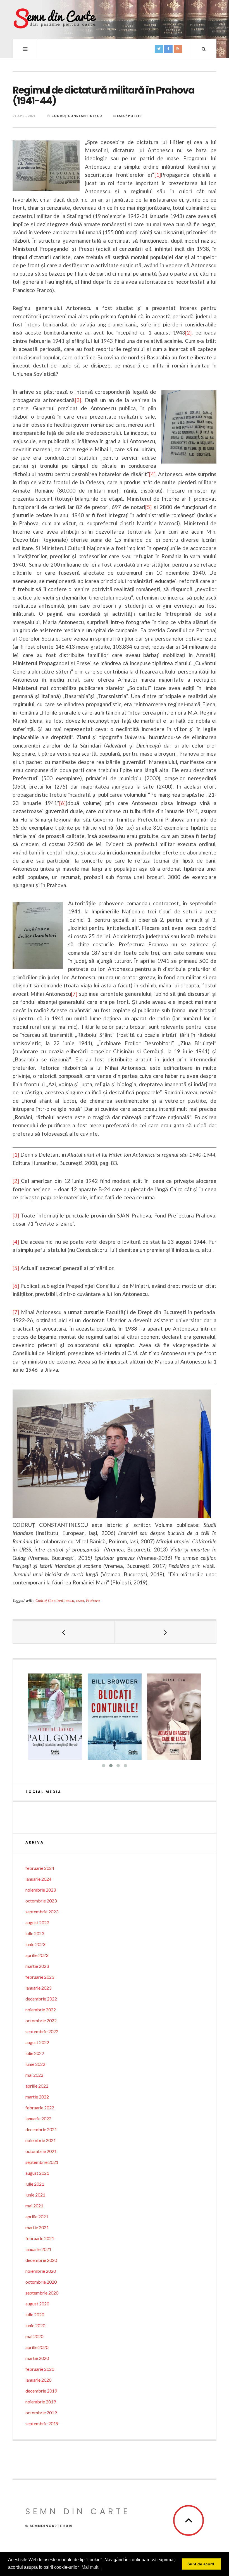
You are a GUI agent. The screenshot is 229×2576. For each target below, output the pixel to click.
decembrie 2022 (41, 1999)
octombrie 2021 (41, 2151)
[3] (78, 400)
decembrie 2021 (41, 2129)
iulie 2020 (35, 2314)
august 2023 (37, 1922)
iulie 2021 (35, 2184)
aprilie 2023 (37, 1955)
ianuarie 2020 (38, 2380)
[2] (188, 332)
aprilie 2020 (37, 2347)
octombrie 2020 (41, 2282)
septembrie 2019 (42, 2423)
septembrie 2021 (42, 2162)
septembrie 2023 (42, 1912)
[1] (158, 175)
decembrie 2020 (41, 2260)
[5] (148, 507)
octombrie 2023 (41, 1901)
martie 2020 (37, 2358)
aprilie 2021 (37, 2216)
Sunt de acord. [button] (201, 2564)
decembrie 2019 (41, 2391)
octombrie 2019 (41, 2413)
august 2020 (37, 2304)
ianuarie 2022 (38, 2118)
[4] (152, 474)
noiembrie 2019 (41, 2402)
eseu (80, 1600)
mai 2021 (34, 2206)
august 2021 (37, 2173)
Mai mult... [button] (92, 2567)
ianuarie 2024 (38, 1879)
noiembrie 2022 (41, 2010)
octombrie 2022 (41, 2020)
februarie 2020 (40, 2369)
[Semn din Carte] (54, 19)
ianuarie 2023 (38, 1988)
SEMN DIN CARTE (78, 2511)
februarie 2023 (40, 1977)
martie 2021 (37, 2227)
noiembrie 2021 (41, 2140)
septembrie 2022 (42, 2031)
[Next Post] (165, 1632)
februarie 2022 (40, 2108)
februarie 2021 (40, 2238)
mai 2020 (34, 2336)
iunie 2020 (35, 2325)
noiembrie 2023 (41, 1890)
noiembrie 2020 (41, 2271)
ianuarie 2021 (38, 2249)
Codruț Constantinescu (77, 116)
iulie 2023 (35, 1933)
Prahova (93, 1600)
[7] (74, 994)
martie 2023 (37, 1966)
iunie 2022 (35, 2064)
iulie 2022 (35, 2053)
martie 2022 (37, 2097)
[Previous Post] (64, 1632)
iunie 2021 (35, 2195)
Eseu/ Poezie (129, 116)
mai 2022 (34, 2075)
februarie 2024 (40, 1868)
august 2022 (37, 2042)
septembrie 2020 (42, 2293)
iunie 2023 (35, 1944)
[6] (62, 803)
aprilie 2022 (37, 2086)
